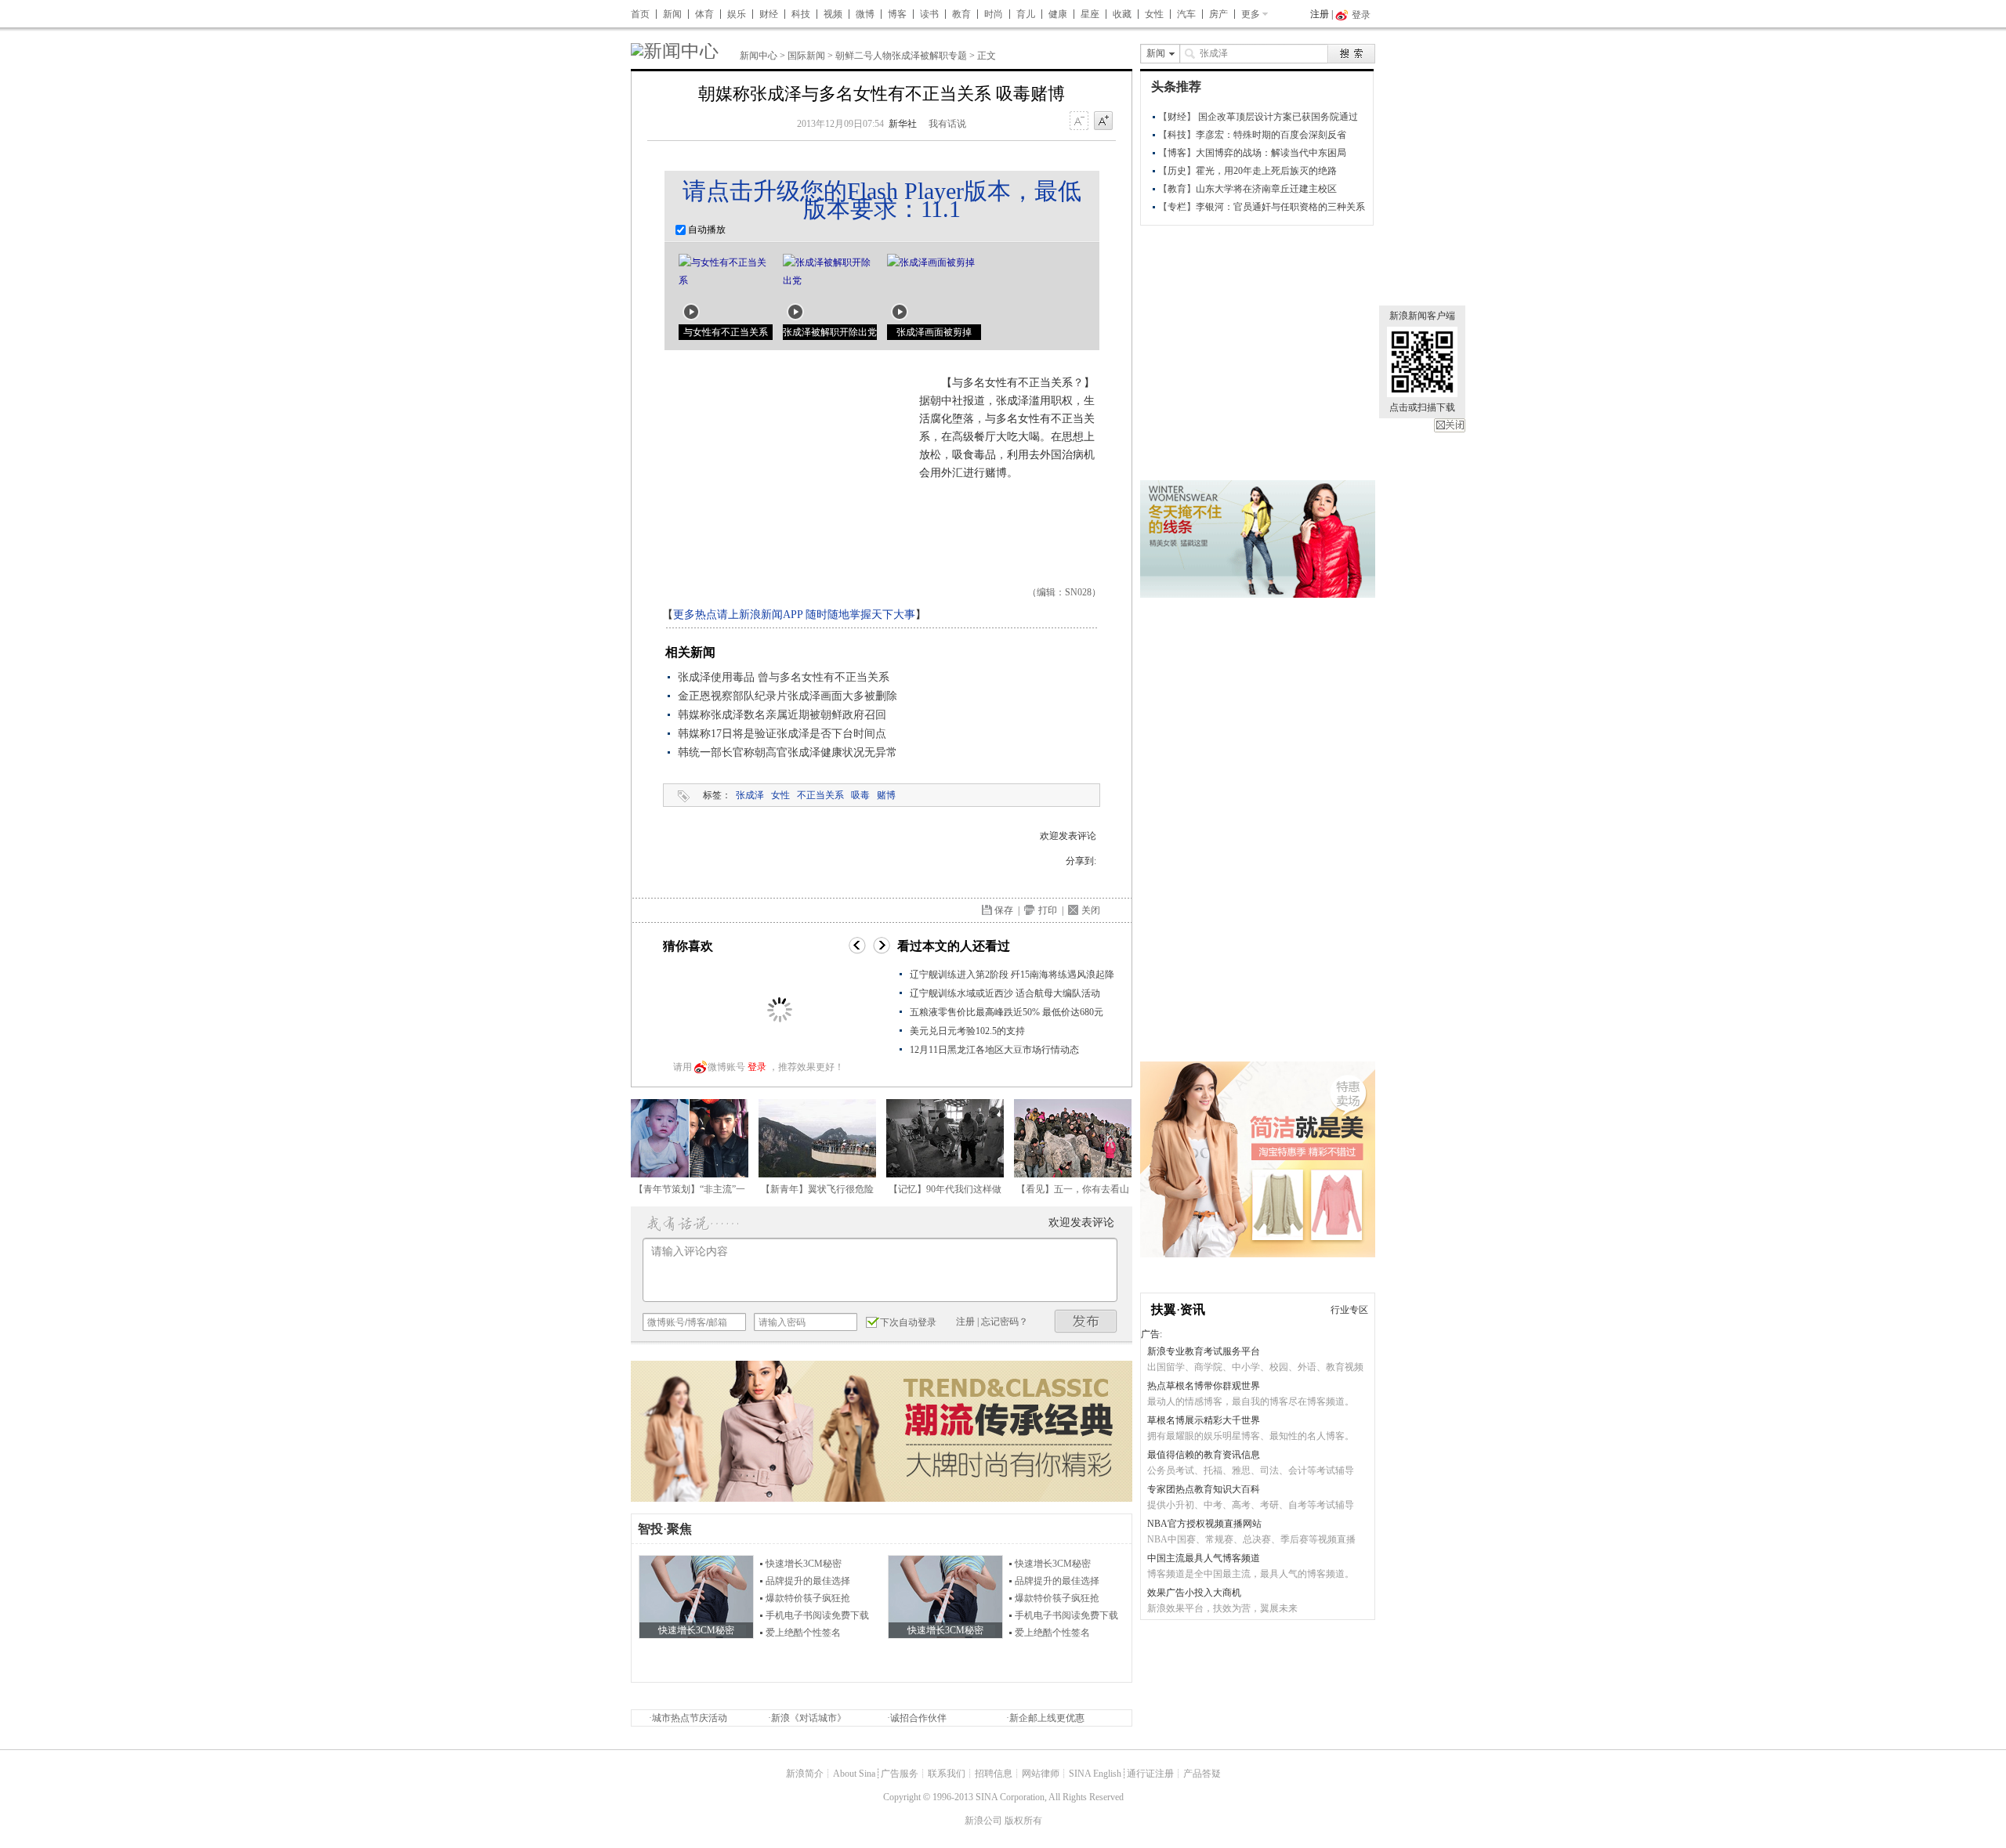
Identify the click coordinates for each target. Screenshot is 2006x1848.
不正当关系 (820, 795)
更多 (1251, 14)
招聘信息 (994, 1774)
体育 (704, 14)
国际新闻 (806, 56)
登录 (757, 1067)
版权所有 (1023, 1821)
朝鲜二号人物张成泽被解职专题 (901, 56)
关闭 (1450, 425)
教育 (961, 14)
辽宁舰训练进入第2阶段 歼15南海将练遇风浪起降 (1012, 975)
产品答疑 (1202, 1774)
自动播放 (706, 230)
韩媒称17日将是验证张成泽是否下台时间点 (782, 734)
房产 (1218, 14)
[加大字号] (1103, 121)
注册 (1320, 14)
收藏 (1122, 14)
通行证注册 (1150, 1774)
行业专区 (1349, 1310)
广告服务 (900, 1774)
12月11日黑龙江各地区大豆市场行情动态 (994, 1050)
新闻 (672, 14)
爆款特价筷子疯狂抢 (808, 1598)
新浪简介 (805, 1774)
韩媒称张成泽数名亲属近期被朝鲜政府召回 (782, 715)
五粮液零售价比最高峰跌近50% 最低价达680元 (1007, 1012)
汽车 (1186, 14)
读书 (929, 14)
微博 (865, 14)
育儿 (1026, 14)
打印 (1048, 910)
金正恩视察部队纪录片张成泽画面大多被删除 (788, 696)
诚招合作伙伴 (918, 1718)
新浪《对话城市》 (809, 1718)
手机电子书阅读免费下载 (817, 1615)
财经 (769, 14)
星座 (1090, 14)
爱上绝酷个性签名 (803, 1633)
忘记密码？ (1005, 1322)
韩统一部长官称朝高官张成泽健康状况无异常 (788, 752)
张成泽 (750, 795)
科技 (801, 14)
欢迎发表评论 (1068, 836)
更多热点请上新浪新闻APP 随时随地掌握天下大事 (794, 615)
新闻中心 (759, 56)
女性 (1154, 14)
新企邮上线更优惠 (1047, 1718)
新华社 (903, 124)
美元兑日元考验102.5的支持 (967, 1031)
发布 (1086, 1321)
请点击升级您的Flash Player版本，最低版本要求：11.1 (882, 200)
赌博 (886, 795)
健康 (1058, 14)
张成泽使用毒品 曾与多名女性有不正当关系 (784, 677)
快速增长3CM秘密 (804, 1564)
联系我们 (947, 1774)
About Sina (854, 1774)
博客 (897, 14)
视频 (833, 14)
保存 (1004, 910)
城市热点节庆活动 (690, 1718)
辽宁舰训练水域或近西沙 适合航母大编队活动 (1005, 993)
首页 (640, 14)
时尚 (994, 14)
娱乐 (737, 14)
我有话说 (947, 124)
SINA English (1095, 1774)
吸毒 (860, 795)
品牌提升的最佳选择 (808, 1581)
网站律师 (1041, 1774)
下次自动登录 (908, 1322)
